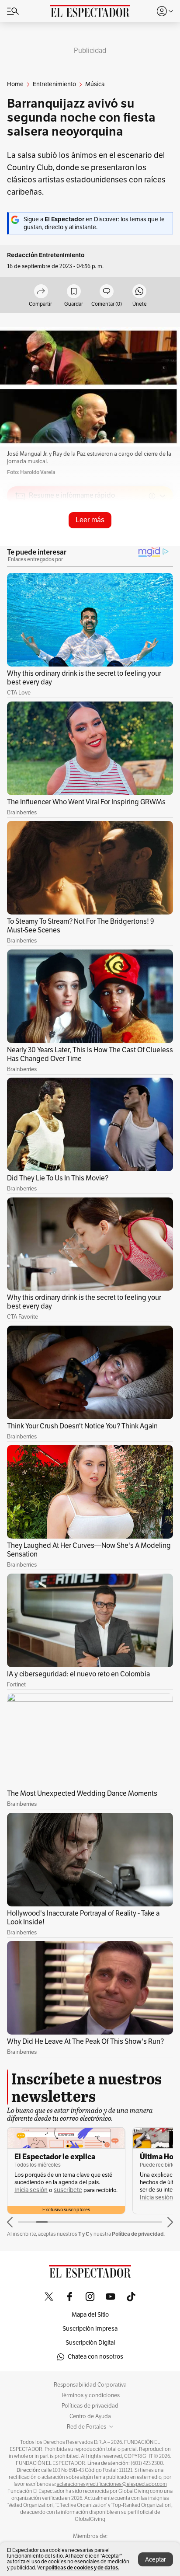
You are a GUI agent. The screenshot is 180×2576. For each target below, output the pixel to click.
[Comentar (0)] (107, 292)
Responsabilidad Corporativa (90, 2385)
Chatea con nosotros (95, 2357)
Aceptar (156, 2560)
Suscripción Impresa (90, 2329)
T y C (84, 2234)
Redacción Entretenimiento (46, 255)
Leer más (90, 520)
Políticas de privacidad (90, 2406)
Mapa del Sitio (90, 2315)
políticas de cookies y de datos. (82, 2567)
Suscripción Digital (90, 2343)
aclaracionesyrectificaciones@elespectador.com (112, 2484)
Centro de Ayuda (90, 2416)
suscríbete (68, 2190)
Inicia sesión (31, 2190)
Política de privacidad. (138, 2234)
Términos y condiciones (90, 2395)
